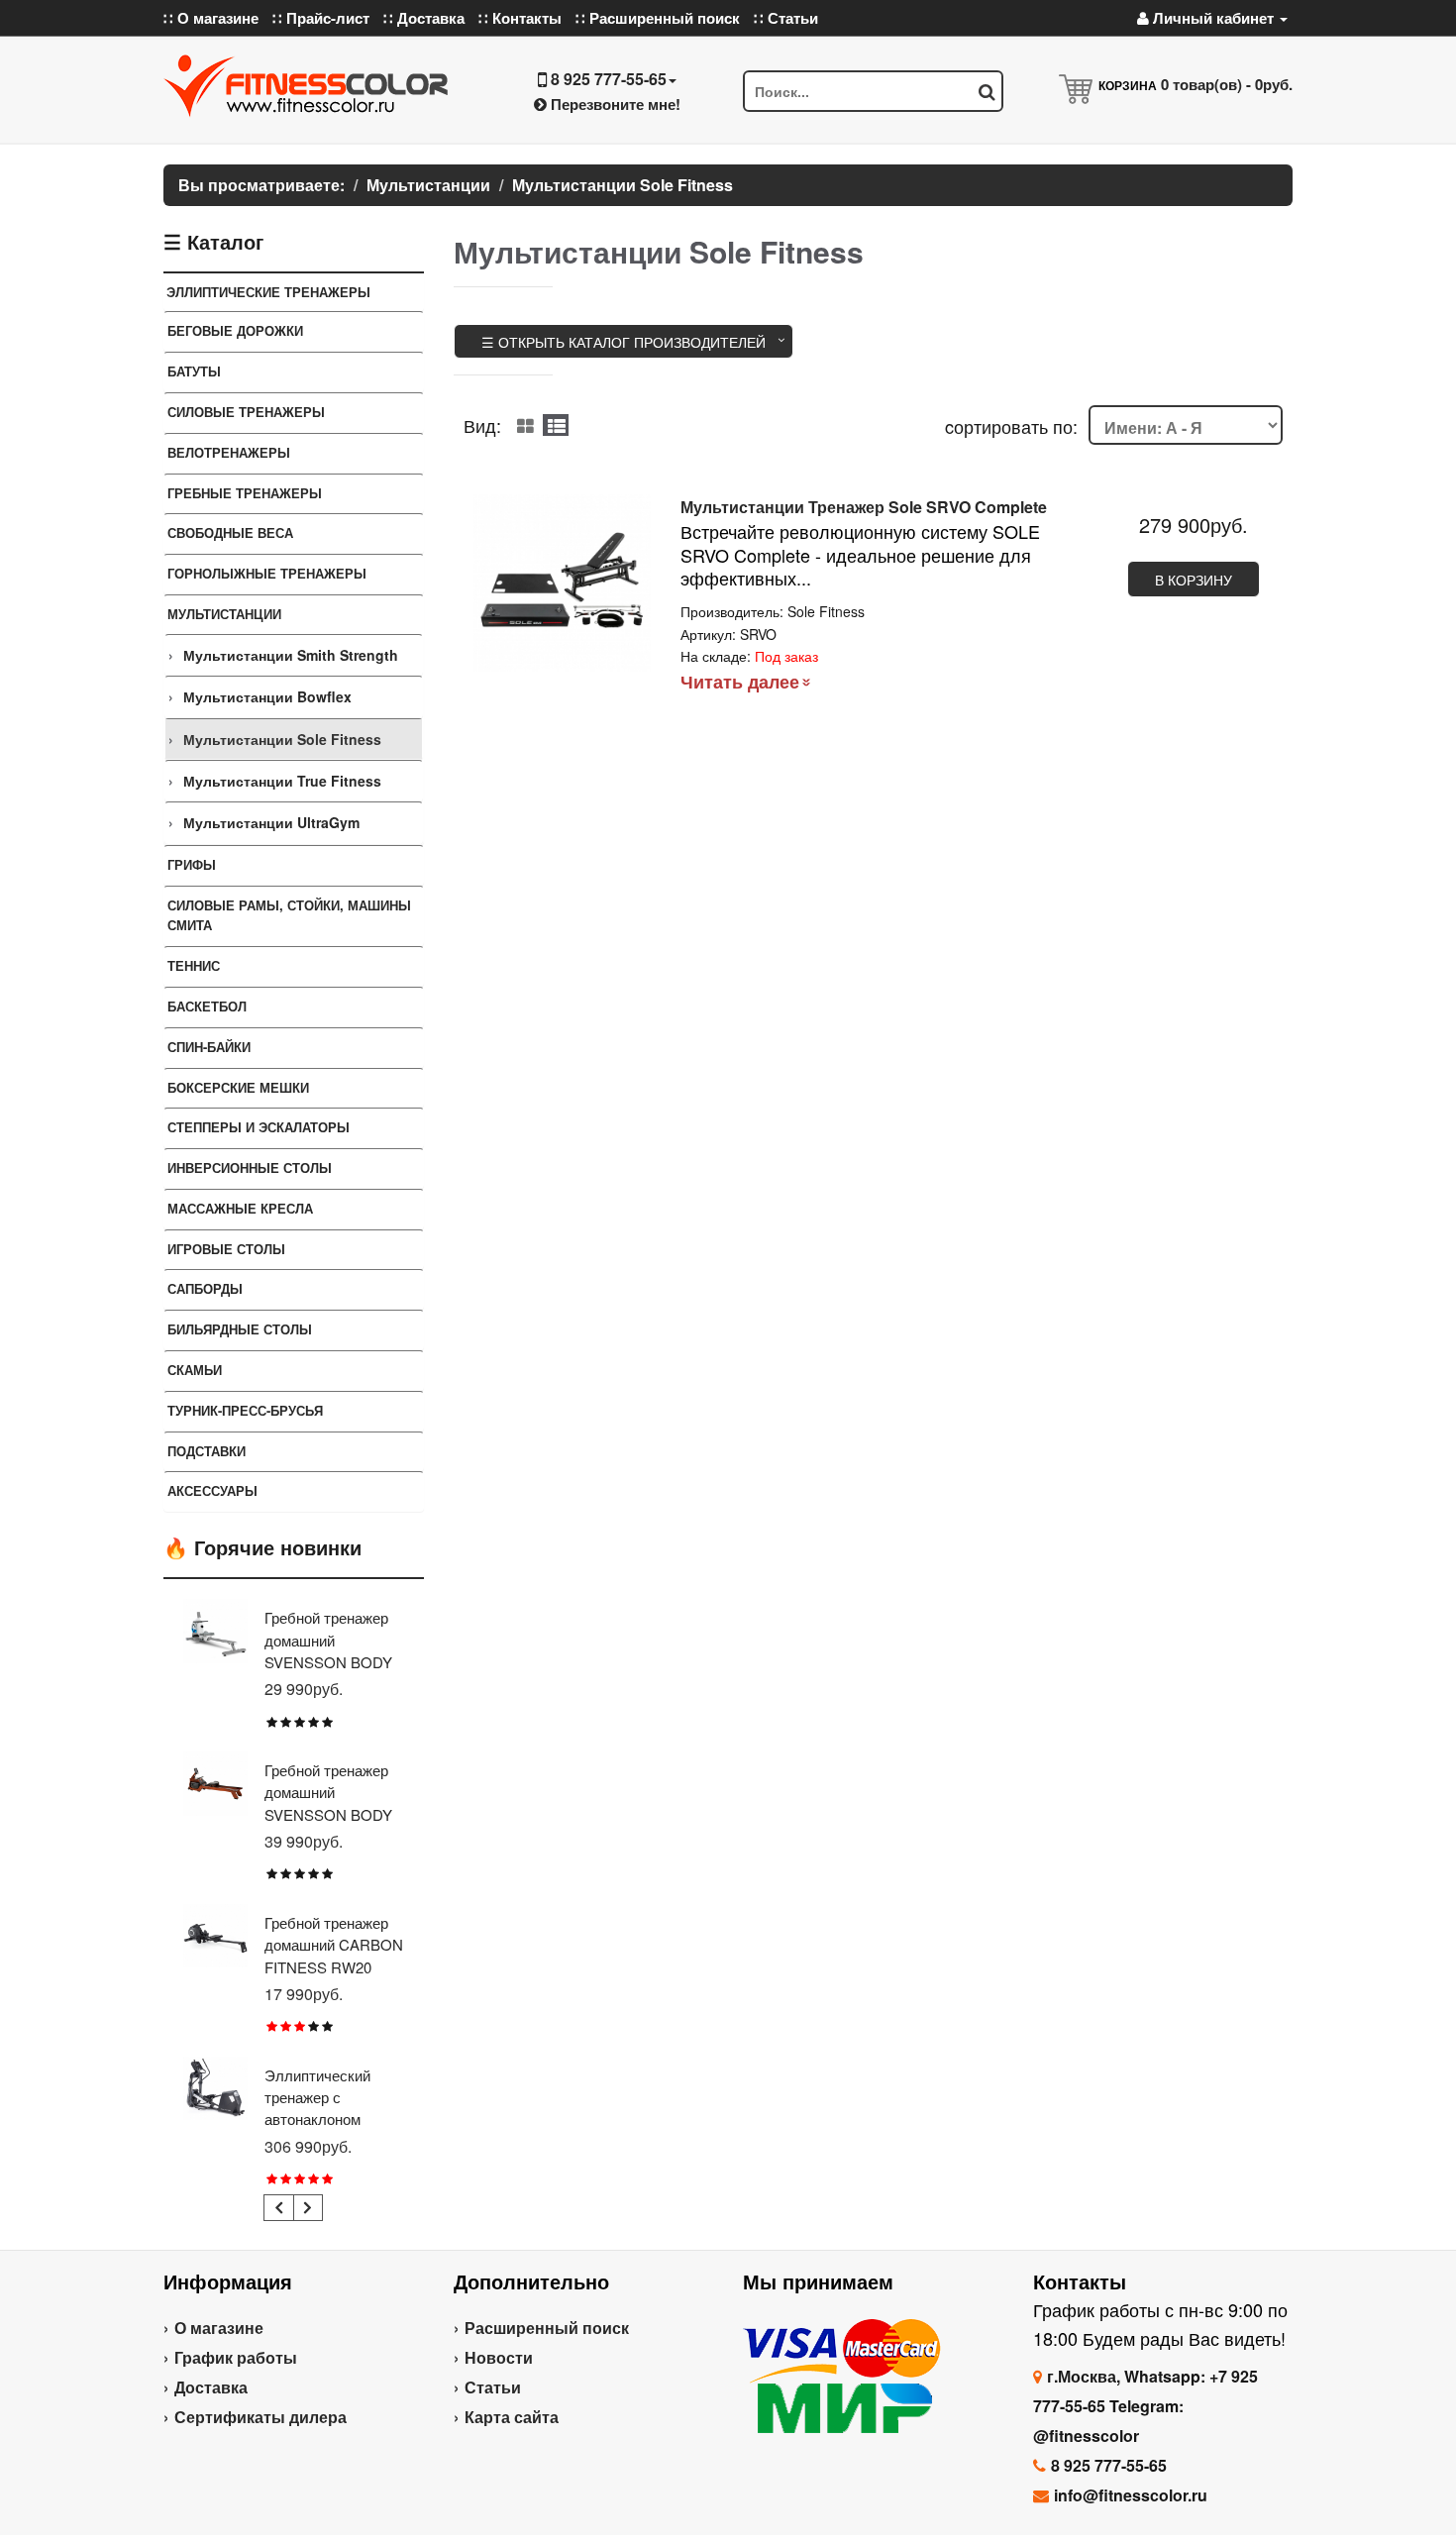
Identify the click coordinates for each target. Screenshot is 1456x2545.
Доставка (211, 2387)
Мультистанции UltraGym (271, 822)
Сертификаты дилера (260, 2417)
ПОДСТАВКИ (207, 1451)
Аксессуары (212, 1490)
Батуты (194, 371)
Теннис (194, 965)
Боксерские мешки (238, 1087)
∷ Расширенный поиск (658, 18)
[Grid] (525, 425)
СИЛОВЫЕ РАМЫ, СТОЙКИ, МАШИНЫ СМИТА (289, 915)
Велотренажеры (229, 452)
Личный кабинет (1213, 18)
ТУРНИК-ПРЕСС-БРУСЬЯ (245, 1410)
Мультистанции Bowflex (267, 696)
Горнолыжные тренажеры (267, 573)
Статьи (493, 2387)
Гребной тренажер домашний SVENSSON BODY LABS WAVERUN (328, 1803)
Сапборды (205, 1288)
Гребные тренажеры (245, 493)
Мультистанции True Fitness (282, 781)
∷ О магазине (211, 18)
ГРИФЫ (192, 864)
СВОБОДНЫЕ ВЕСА (230, 532)
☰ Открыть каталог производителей (624, 342)
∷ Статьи (786, 18)
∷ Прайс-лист (321, 18)
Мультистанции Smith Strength (291, 655)
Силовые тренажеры (246, 412)
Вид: (482, 425)
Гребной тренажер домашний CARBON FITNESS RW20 (334, 1945)
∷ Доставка (424, 18)
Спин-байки (209, 1047)
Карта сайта (512, 2417)
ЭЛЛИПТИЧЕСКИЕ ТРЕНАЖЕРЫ (268, 292)
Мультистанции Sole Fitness (282, 739)
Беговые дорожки (235, 330)
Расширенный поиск (547, 2328)
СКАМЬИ (195, 1370)
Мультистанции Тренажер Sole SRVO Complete (864, 507)
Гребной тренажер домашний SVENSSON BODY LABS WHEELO (328, 1650)
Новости (499, 2357)
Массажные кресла (240, 1208)
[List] (556, 425)
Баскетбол (207, 1006)
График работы (236, 2357)
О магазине (219, 2328)
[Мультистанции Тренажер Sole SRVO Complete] (562, 583)
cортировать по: (1011, 426)
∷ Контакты (520, 18)
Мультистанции (224, 614)
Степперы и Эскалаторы (259, 1127)
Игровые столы (226, 1249)
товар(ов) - (1227, 84)
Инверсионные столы (250, 1167)
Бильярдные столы (240, 1329)
